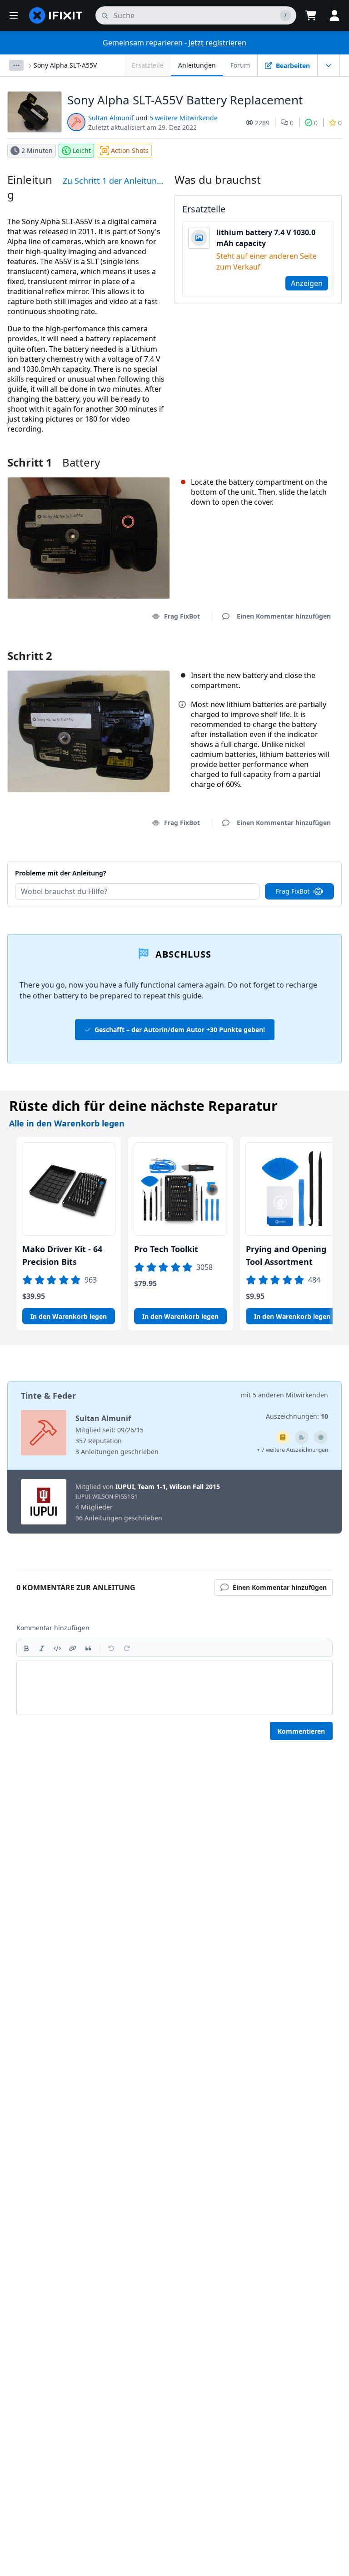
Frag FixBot (182, 616)
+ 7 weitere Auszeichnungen (292, 1450)
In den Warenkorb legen (69, 1316)
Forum (240, 65)
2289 (262, 123)
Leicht (82, 150)
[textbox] (174, 1688)
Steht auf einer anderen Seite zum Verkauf (267, 261)
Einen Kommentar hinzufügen (275, 862)
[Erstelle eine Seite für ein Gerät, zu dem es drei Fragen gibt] (321, 1437)
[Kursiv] (42, 1648)
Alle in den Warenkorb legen (67, 1123)
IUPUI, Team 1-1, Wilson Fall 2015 (168, 1487)
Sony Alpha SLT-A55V (65, 65)
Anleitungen (197, 65)
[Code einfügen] (57, 1648)
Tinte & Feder (48, 1396)
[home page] (56, 15)
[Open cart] (311, 15)
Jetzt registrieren (217, 43)
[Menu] (14, 15)
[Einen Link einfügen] (73, 1648)
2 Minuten (37, 150)
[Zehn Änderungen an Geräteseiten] (302, 1437)
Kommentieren (301, 1731)
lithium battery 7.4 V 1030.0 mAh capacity (266, 238)
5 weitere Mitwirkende (184, 118)
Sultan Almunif (111, 118)
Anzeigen (307, 283)
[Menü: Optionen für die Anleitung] (329, 65)
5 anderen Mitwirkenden (290, 1395)
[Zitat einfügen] (88, 1648)
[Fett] (26, 1648)
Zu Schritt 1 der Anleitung (112, 181)
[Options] (16, 65)
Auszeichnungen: (297, 1416)
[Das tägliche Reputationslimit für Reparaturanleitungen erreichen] (283, 1437)
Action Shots (130, 150)
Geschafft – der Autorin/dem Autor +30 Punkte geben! (180, 1030)
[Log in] (334, 15)
